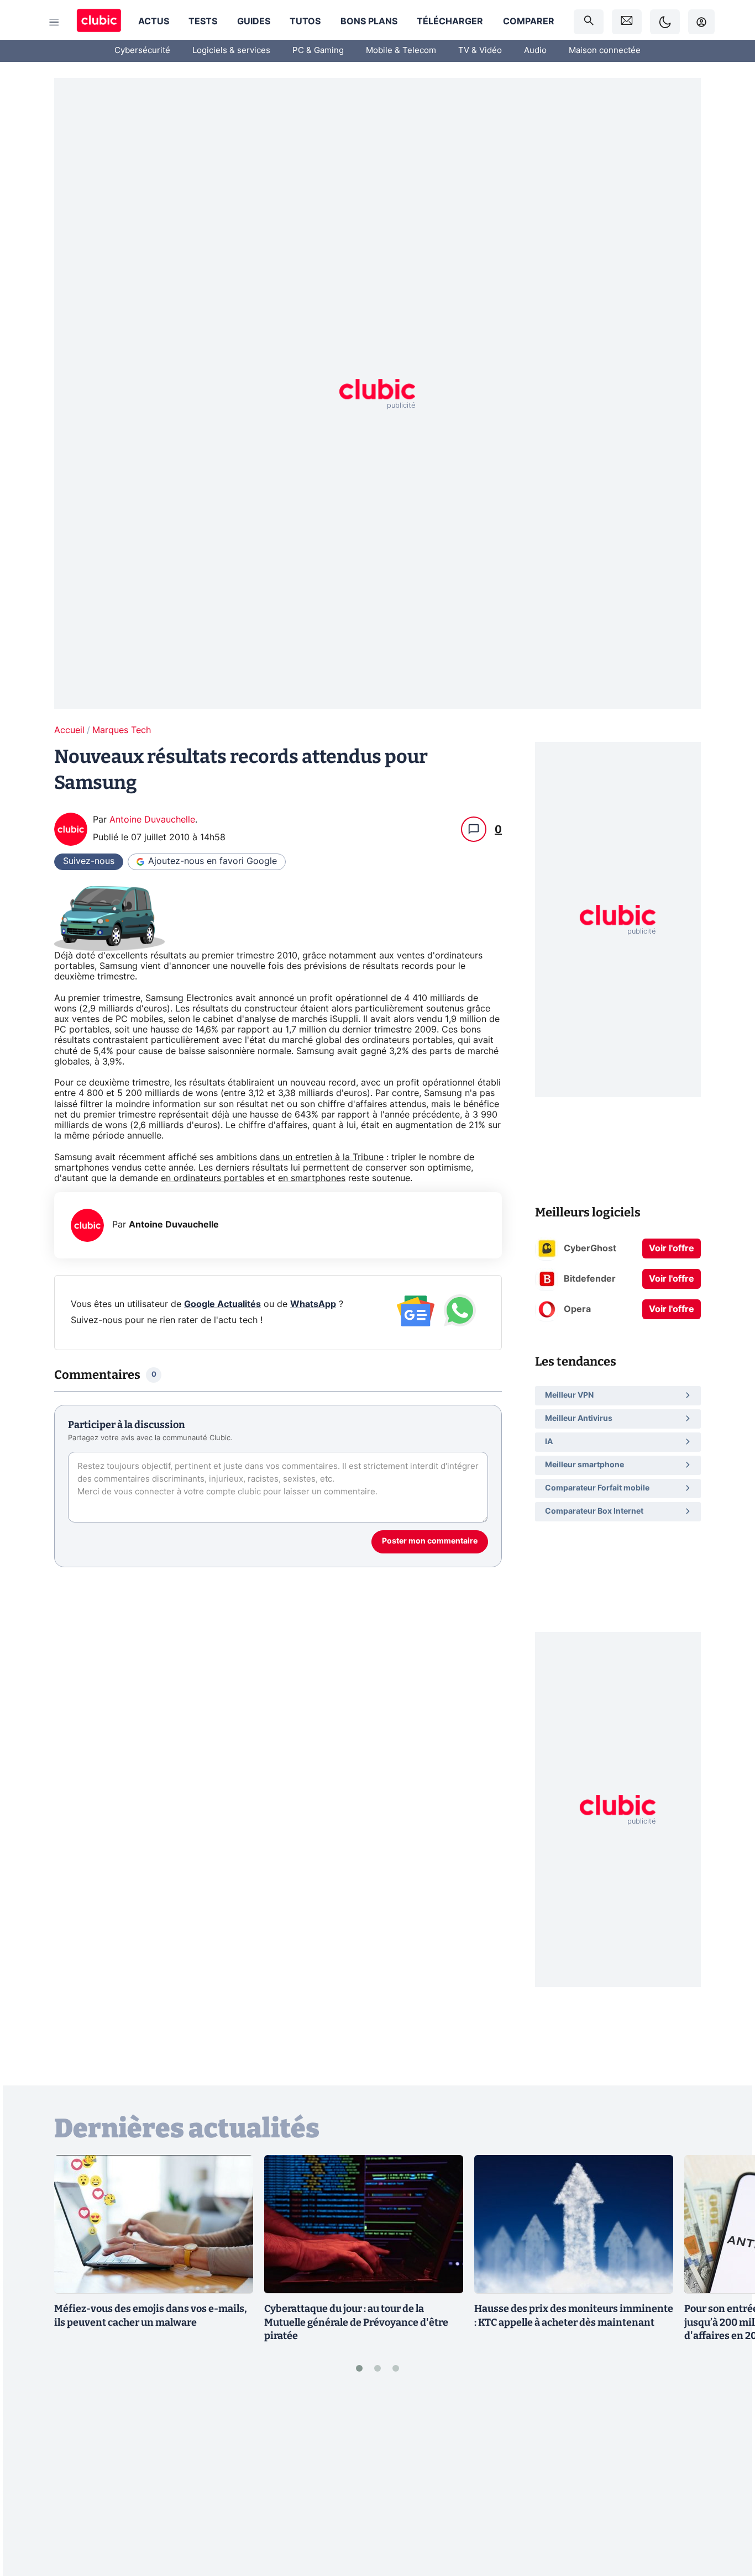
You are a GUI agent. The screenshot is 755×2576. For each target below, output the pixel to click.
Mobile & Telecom (401, 51)
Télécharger (450, 22)
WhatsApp (313, 1304)
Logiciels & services (231, 51)
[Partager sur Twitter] (727, 2518)
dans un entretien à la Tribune (322, 1157)
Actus (154, 22)
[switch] (665, 22)
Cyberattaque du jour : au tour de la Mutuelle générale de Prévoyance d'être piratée (356, 2322)
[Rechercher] (589, 22)
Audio (535, 51)
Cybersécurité (142, 51)
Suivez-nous (89, 861)
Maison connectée (605, 51)
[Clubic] (99, 22)
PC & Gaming (318, 51)
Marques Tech (122, 730)
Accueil (69, 730)
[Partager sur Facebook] (727, 2482)
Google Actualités (222, 1304)
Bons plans (369, 22)
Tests (203, 22)
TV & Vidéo (480, 51)
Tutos (305, 22)
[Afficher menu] (54, 22)
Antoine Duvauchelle (152, 820)
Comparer (529, 22)
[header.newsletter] (627, 22)
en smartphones (312, 1178)
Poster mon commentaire (430, 1541)
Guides (254, 22)
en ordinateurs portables (213, 1178)
